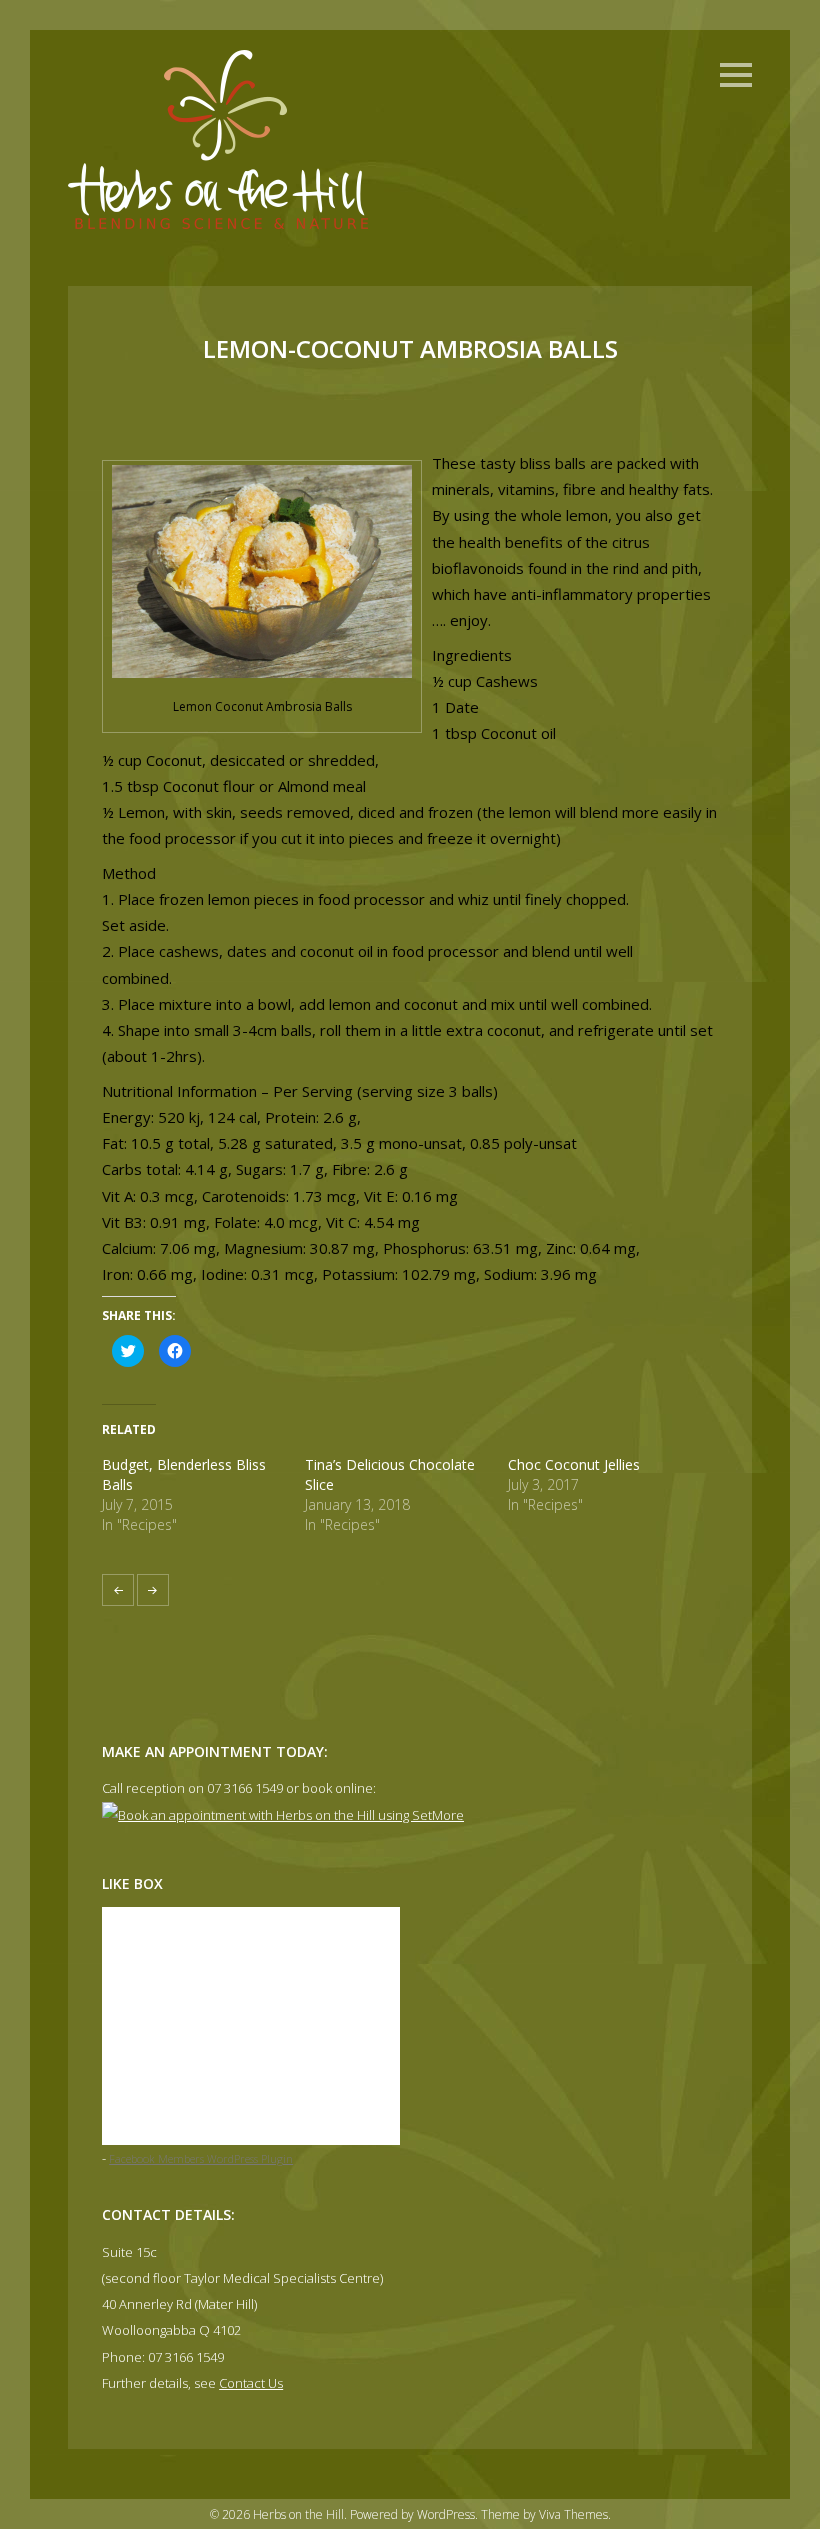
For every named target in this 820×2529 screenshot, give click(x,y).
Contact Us (251, 2383)
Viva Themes (573, 2514)
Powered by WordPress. (415, 2514)
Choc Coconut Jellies (574, 1464)
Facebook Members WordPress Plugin (201, 2158)
